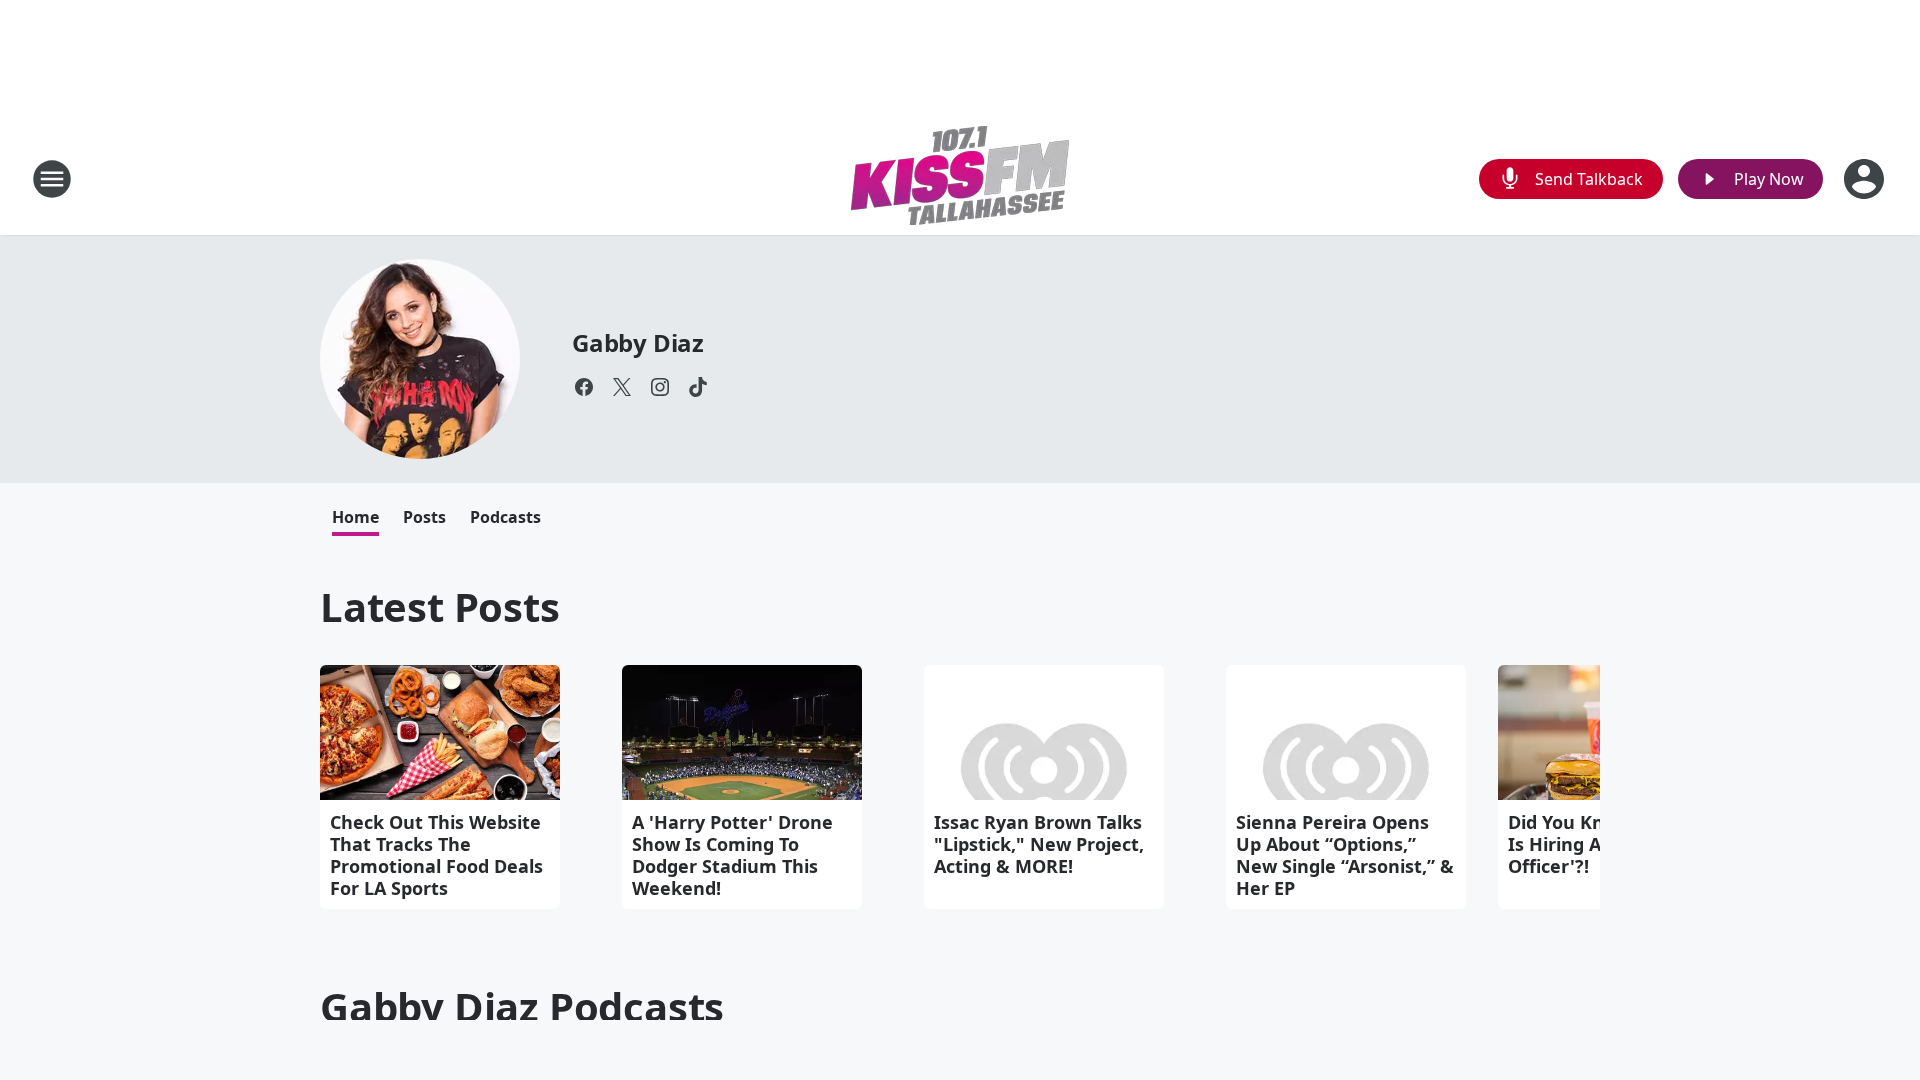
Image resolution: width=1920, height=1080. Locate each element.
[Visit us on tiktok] (698, 387)
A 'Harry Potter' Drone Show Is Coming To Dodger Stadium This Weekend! (732, 855)
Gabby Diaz (638, 342)
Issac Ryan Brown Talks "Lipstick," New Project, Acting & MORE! (1039, 844)
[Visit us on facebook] (584, 387)
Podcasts (505, 517)
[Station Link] (960, 178)
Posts (424, 517)
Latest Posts (440, 606)
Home (355, 517)
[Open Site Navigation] (52, 179)
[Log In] (1866, 179)
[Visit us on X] (622, 387)
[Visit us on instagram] (660, 387)
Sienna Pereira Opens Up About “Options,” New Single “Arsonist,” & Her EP (1345, 855)
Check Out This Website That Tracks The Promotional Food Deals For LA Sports (436, 855)
